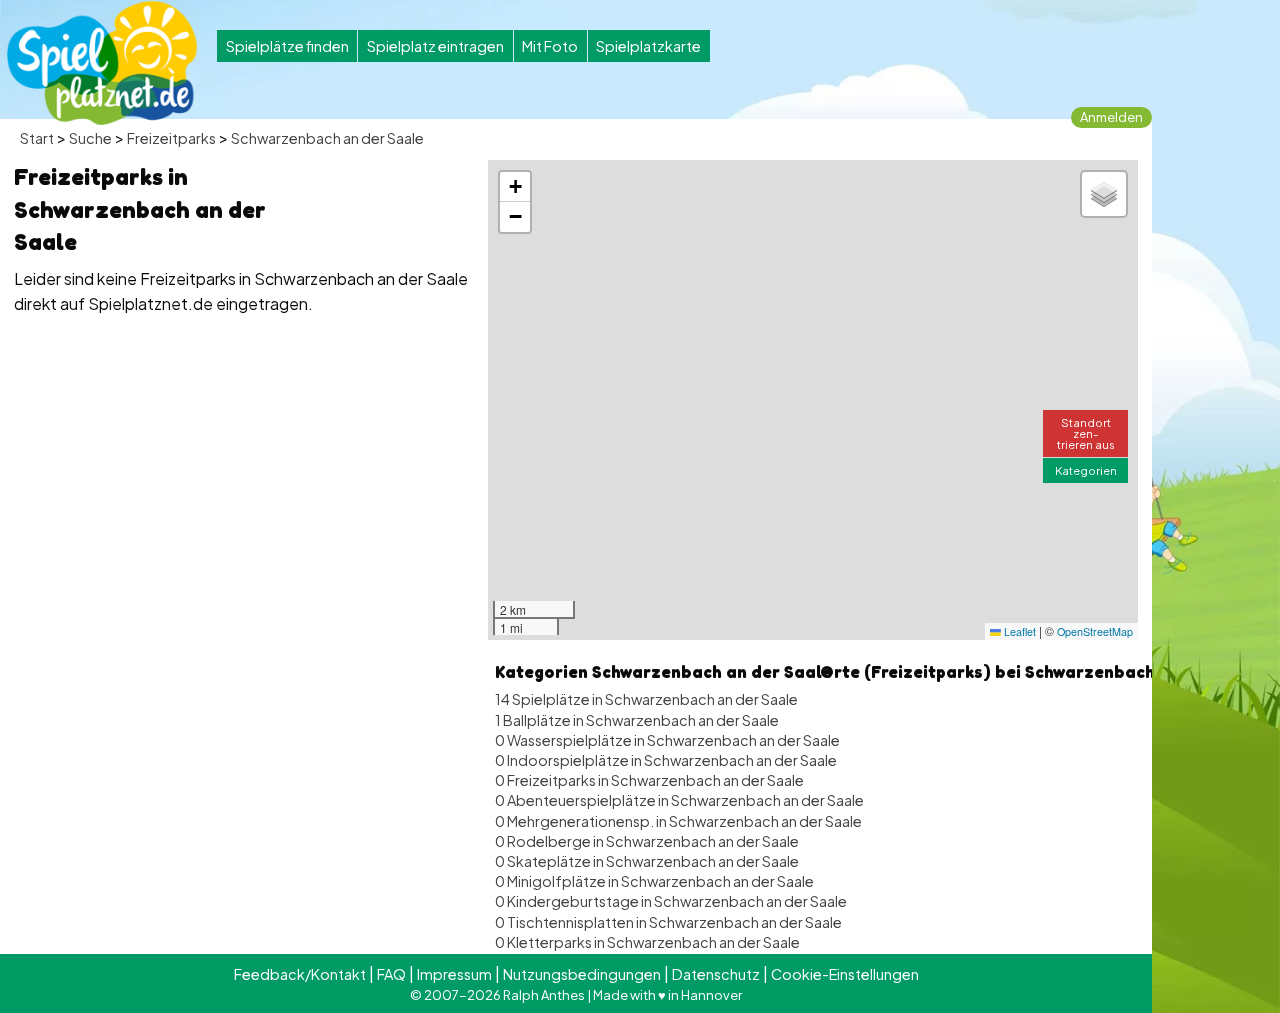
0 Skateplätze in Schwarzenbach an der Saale (647, 861)
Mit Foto (550, 46)
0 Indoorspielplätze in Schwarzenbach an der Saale (666, 760)
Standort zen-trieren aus (1086, 433)
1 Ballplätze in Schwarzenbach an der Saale (637, 720)
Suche (90, 138)
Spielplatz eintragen (435, 46)
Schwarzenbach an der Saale (327, 138)
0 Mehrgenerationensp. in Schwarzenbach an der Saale (678, 821)
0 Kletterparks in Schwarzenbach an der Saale (647, 942)
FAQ (391, 974)
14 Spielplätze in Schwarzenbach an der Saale (646, 699)
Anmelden (1111, 117)
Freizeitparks (171, 138)
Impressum (454, 974)
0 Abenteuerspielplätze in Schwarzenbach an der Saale (679, 800)
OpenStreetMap (1095, 631)
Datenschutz (716, 974)
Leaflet (1018, 631)
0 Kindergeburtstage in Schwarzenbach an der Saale (671, 901)
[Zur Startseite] (102, 63)
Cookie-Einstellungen (845, 974)
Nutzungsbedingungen (582, 974)
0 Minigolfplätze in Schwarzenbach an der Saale (654, 881)
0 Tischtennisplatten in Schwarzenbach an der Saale (668, 922)
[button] (515, 187)
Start (37, 138)
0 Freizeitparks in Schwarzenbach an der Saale (649, 780)
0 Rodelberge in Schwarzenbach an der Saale (647, 841)
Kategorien (1086, 470)
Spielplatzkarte (648, 46)
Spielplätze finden (287, 46)
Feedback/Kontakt (300, 974)
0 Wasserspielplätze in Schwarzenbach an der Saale (667, 740)
